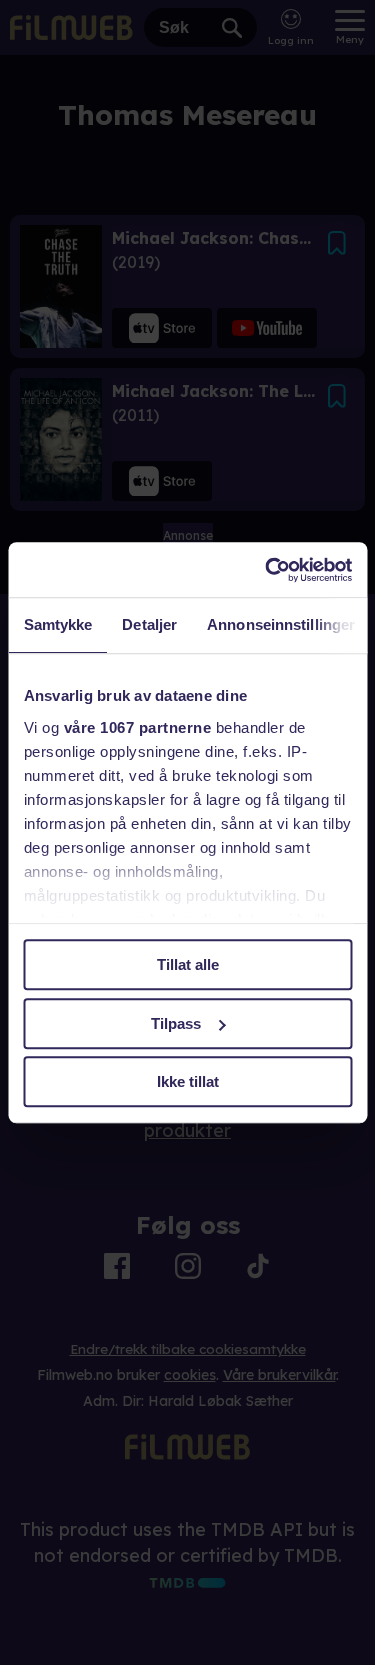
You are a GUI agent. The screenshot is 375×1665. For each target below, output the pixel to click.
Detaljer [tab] (149, 624)
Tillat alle (188, 964)
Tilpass (176, 1023)
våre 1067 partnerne (137, 727)
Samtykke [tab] (57, 624)
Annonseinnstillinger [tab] (281, 624)
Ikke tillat (188, 1081)
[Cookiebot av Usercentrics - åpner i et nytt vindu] (267, 570)
